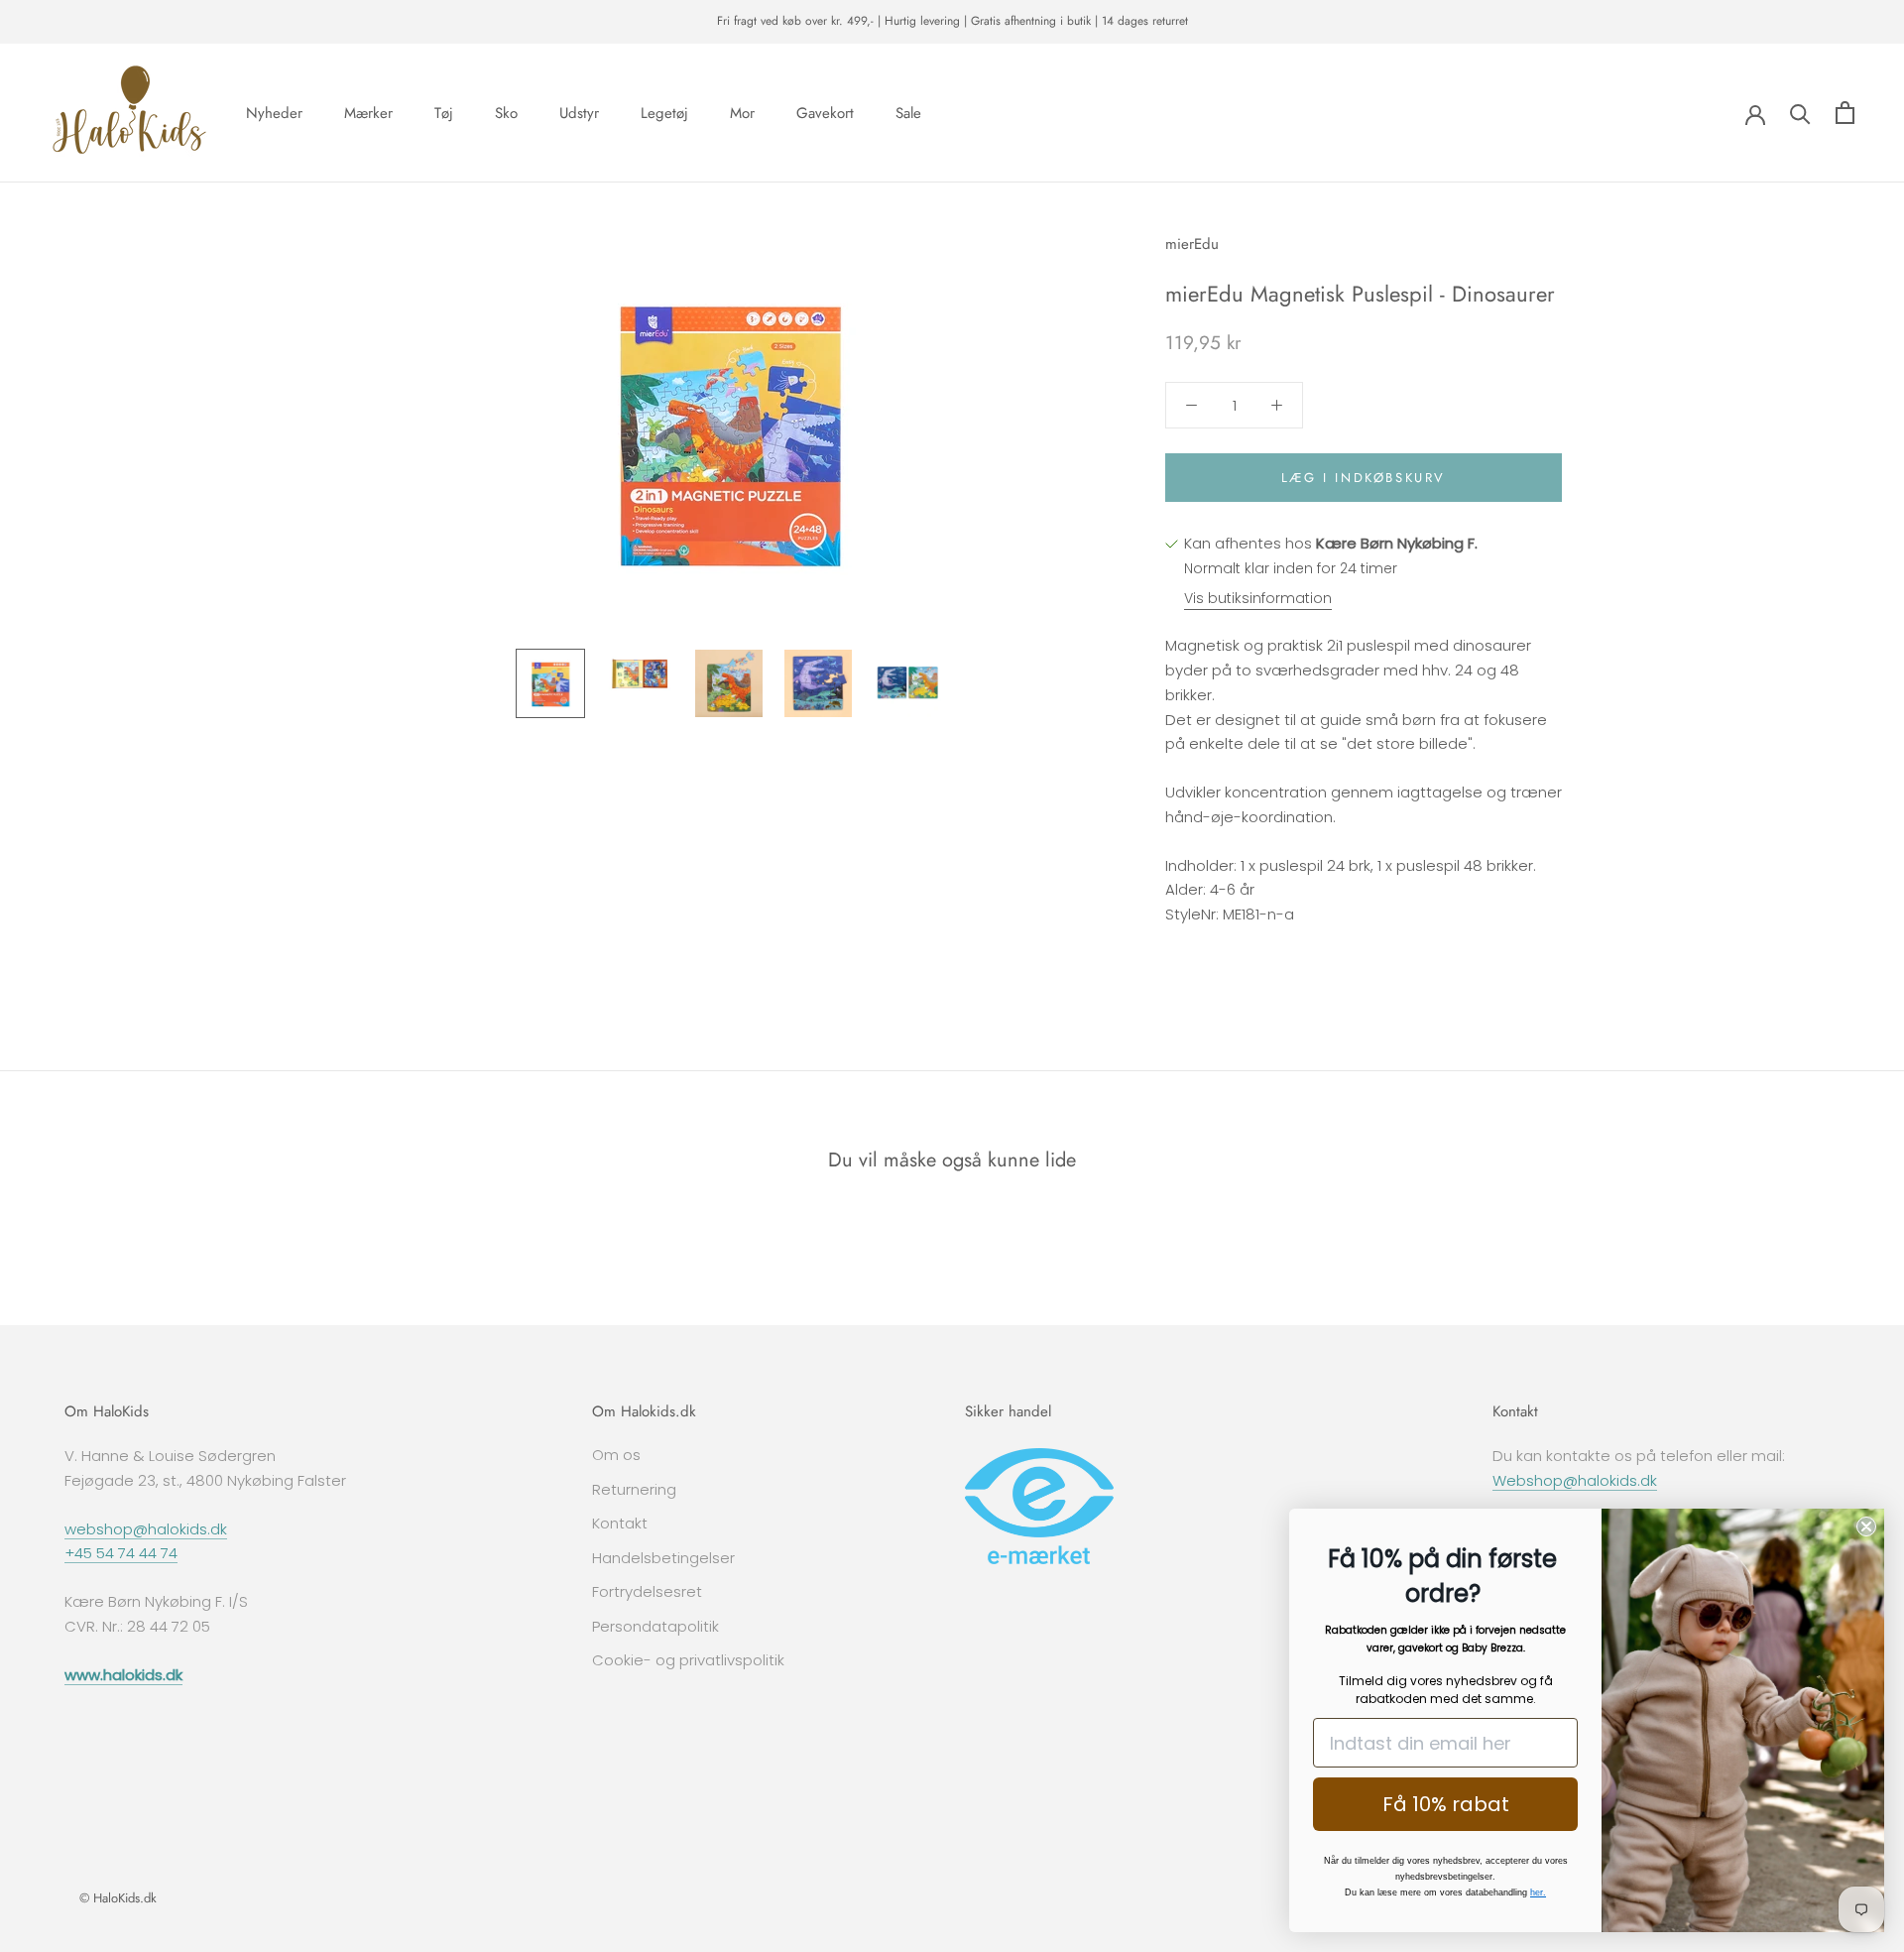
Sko (506, 112)
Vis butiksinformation (1258, 598)
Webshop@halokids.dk (1575, 1480)
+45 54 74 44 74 (121, 1553)
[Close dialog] (1866, 1526)
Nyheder (274, 112)
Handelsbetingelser (663, 1558)
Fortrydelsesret (647, 1591)
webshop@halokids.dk (146, 1529)
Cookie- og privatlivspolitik (688, 1660)
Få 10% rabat (1446, 1804)
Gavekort (825, 112)
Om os (616, 1455)
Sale (908, 112)
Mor (742, 112)
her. (1538, 1892)
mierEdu (1192, 244)
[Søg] (1800, 113)
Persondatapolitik (655, 1626)
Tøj (444, 112)
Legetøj (664, 112)
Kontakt (620, 1523)
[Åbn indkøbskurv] (1845, 113)
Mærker (368, 112)
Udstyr (579, 112)
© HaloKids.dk (118, 1898)
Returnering (634, 1489)
